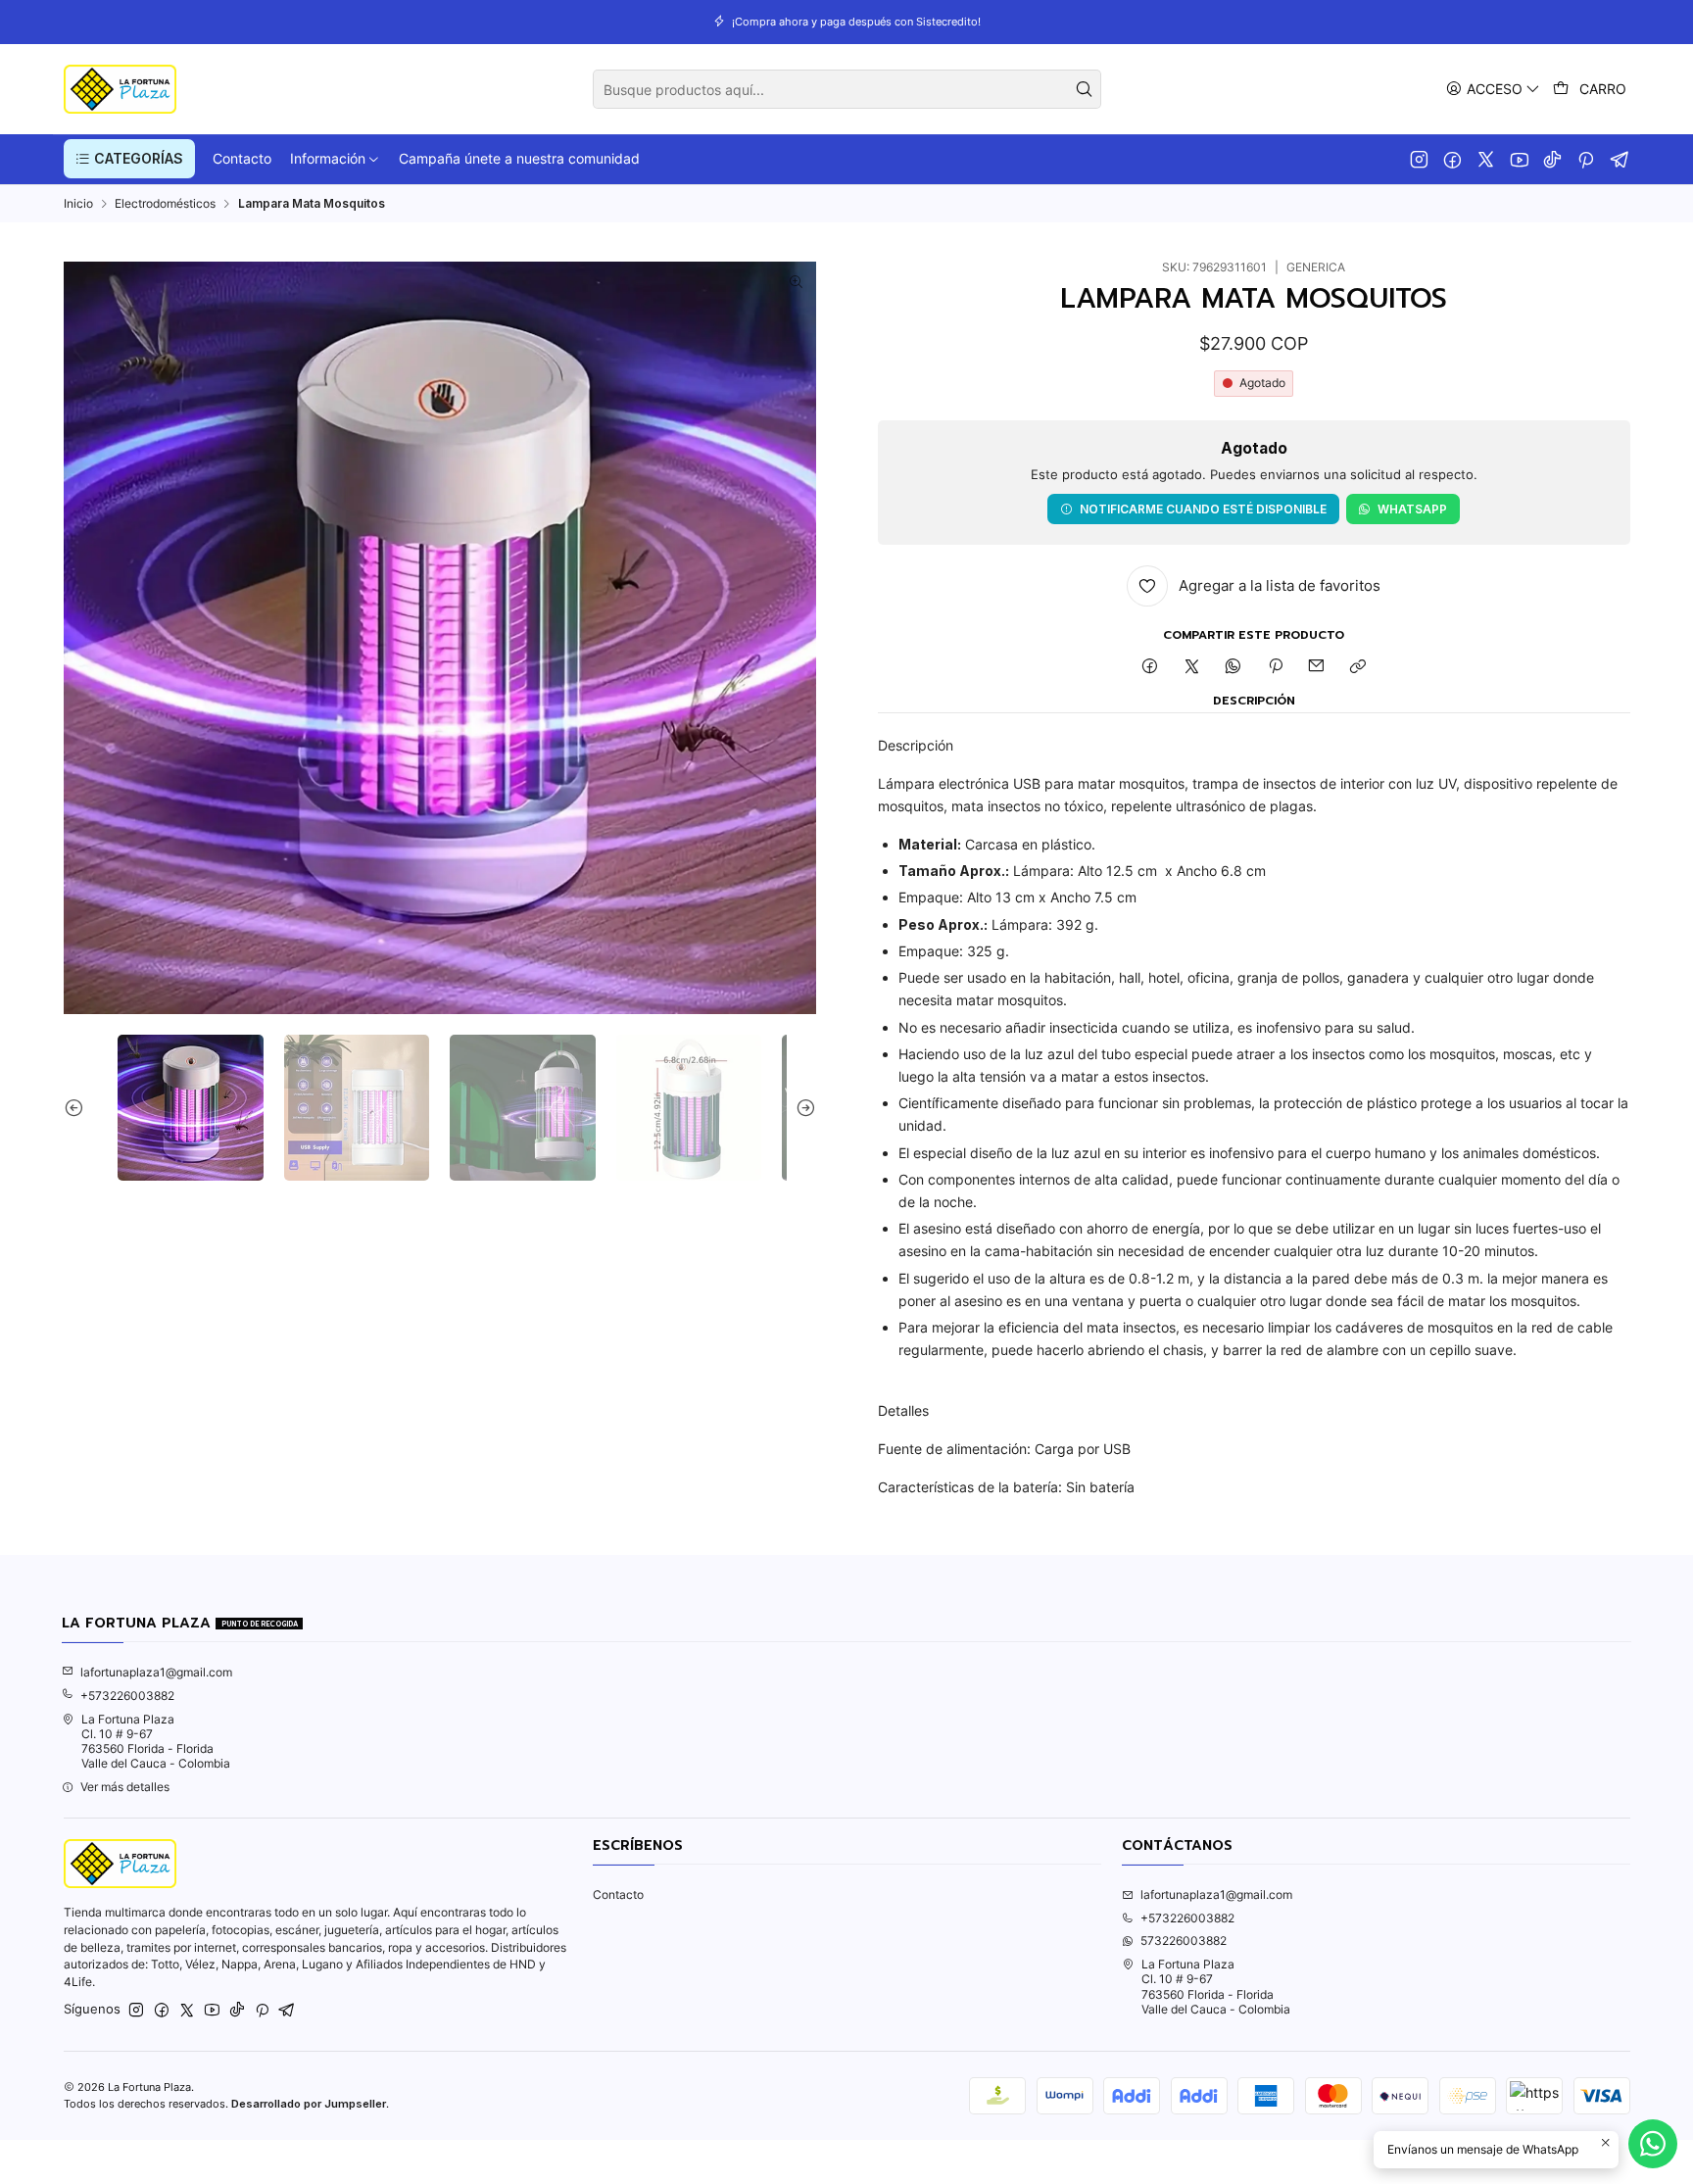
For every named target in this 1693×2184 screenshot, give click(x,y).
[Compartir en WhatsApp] (1233, 667)
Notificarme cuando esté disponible (1203, 509)
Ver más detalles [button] (125, 1787)
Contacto (618, 1894)
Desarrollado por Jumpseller (309, 2104)
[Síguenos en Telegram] (1620, 159)
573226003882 (1184, 1941)
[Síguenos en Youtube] (1519, 159)
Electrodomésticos (165, 204)
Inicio (78, 204)
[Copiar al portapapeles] (1358, 667)
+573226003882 (127, 1696)
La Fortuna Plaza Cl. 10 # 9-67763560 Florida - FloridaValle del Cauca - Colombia (156, 1742)
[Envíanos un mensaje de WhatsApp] (1653, 2144)
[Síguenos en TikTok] (1552, 159)
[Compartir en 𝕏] (1191, 667)
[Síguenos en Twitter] (1486, 159)
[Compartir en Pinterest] (1276, 667)
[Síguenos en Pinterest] (1586, 159)
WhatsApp (1412, 509)
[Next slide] (801, 1108)
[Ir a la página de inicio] (120, 89)
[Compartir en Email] (1317, 667)
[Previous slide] (78, 1108)
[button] (129, 159)
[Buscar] (1085, 89)
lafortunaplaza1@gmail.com (156, 1672)
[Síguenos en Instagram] (1419, 159)
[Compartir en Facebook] (1150, 667)
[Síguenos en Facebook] (1452, 159)
